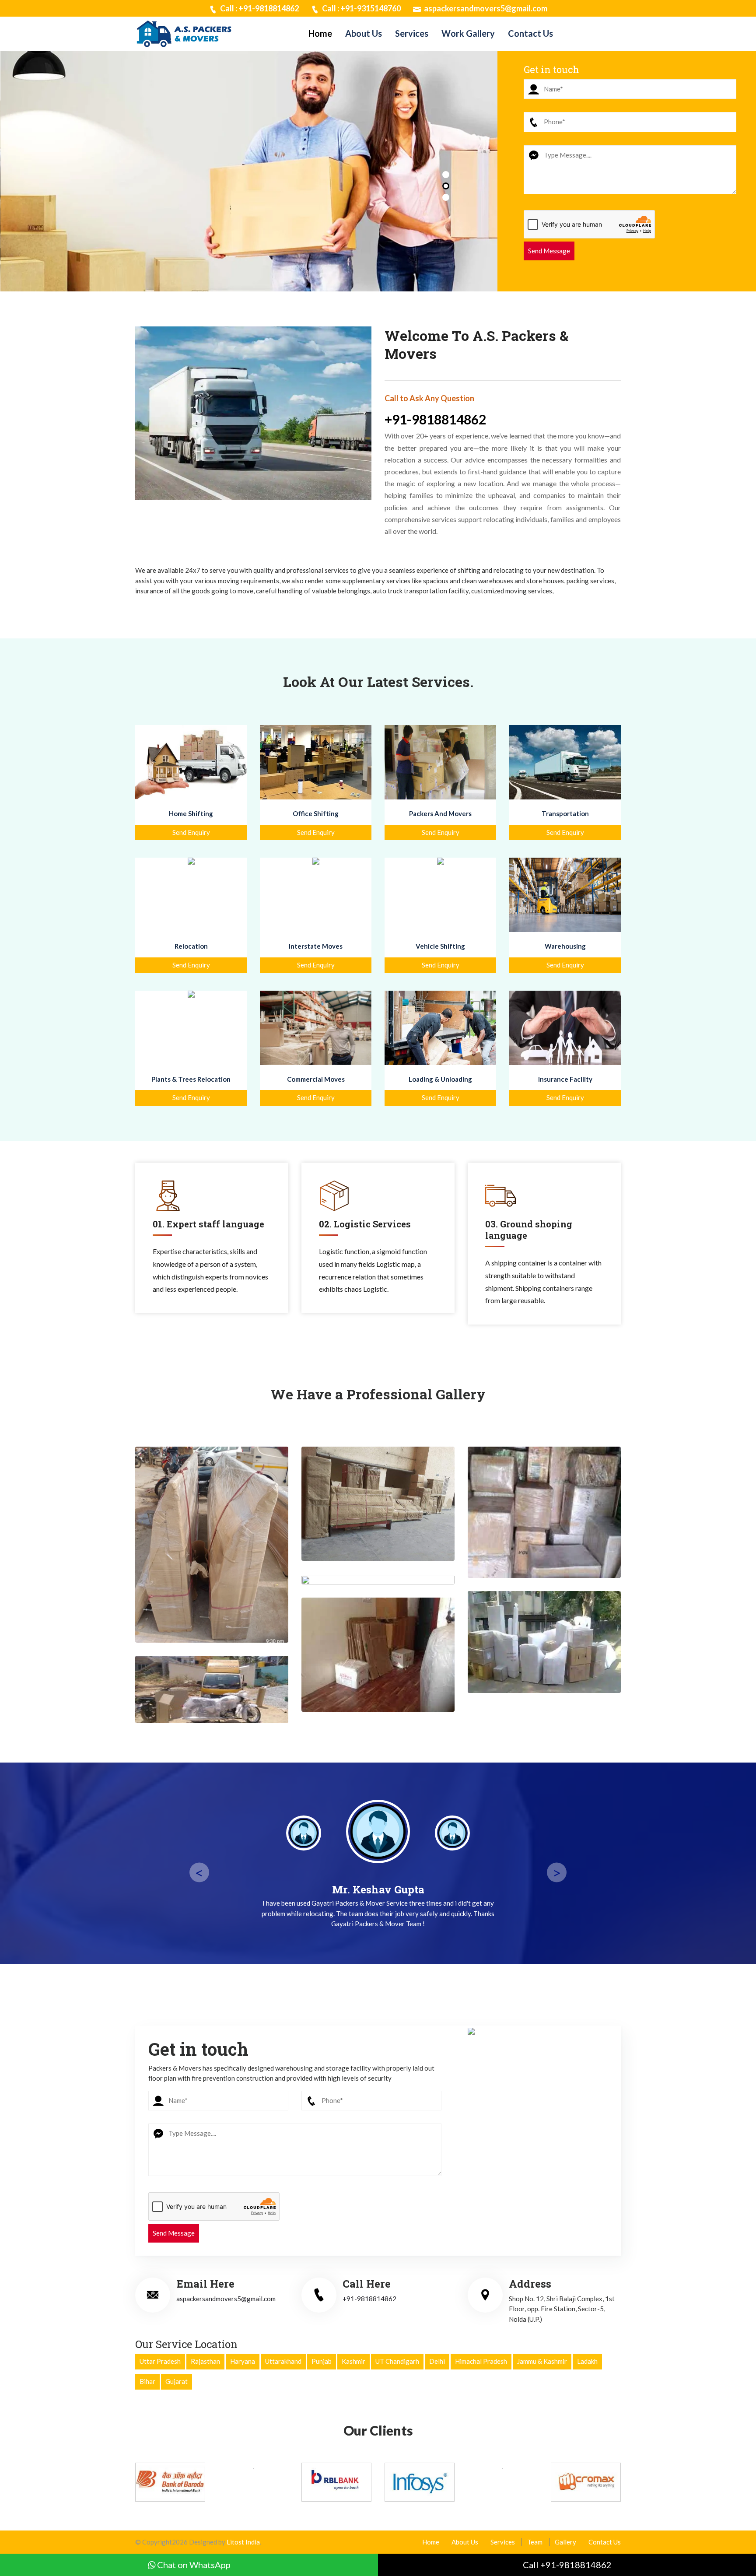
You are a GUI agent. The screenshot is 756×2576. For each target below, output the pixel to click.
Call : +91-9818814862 (259, 8)
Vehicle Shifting (440, 946)
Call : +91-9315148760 (361, 8)
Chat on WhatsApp (193, 2565)
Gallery (565, 2542)
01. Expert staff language (208, 1224)
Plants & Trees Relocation (191, 1079)
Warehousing (565, 946)
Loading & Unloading (440, 1079)
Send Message (549, 251)
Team (535, 2542)
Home (320, 33)
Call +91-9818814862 (567, 2565)
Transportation (565, 813)
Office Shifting (316, 813)
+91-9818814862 (435, 419)
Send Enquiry (191, 832)
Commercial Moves (316, 1079)
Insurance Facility (565, 1079)
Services (412, 33)
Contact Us (530, 33)
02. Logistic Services (365, 1224)
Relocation (191, 946)
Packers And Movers (440, 813)
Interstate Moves (316, 946)
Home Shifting (191, 813)
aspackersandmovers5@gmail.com (485, 8)
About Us (364, 33)
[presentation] (24, 182)
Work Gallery (468, 33)
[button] (446, 175)
